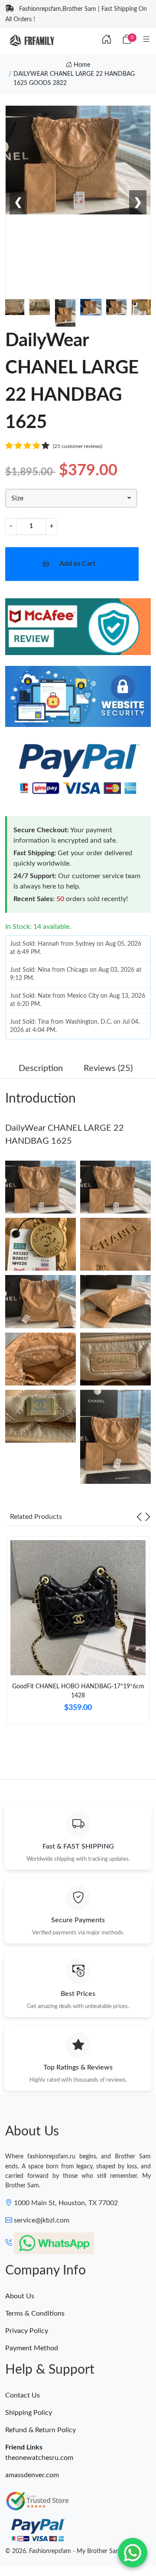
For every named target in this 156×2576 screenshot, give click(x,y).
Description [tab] (41, 1068)
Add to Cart (77, 564)
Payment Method (32, 2348)
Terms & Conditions (35, 2313)
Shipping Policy (29, 2413)
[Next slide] (148, 1517)
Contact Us (23, 2395)
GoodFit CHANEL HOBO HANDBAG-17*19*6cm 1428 (78, 1691)
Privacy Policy (27, 2331)
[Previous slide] (139, 1517)
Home (81, 65)
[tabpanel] (78, 1634)
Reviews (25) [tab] (108, 1068)
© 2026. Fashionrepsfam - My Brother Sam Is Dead (74, 2551)
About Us (20, 2296)
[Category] (146, 40)
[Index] (107, 40)
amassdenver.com (32, 2475)
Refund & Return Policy (41, 2430)
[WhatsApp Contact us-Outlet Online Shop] (133, 2553)
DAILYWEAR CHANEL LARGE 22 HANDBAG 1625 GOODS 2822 (74, 79)
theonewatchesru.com (39, 2458)
